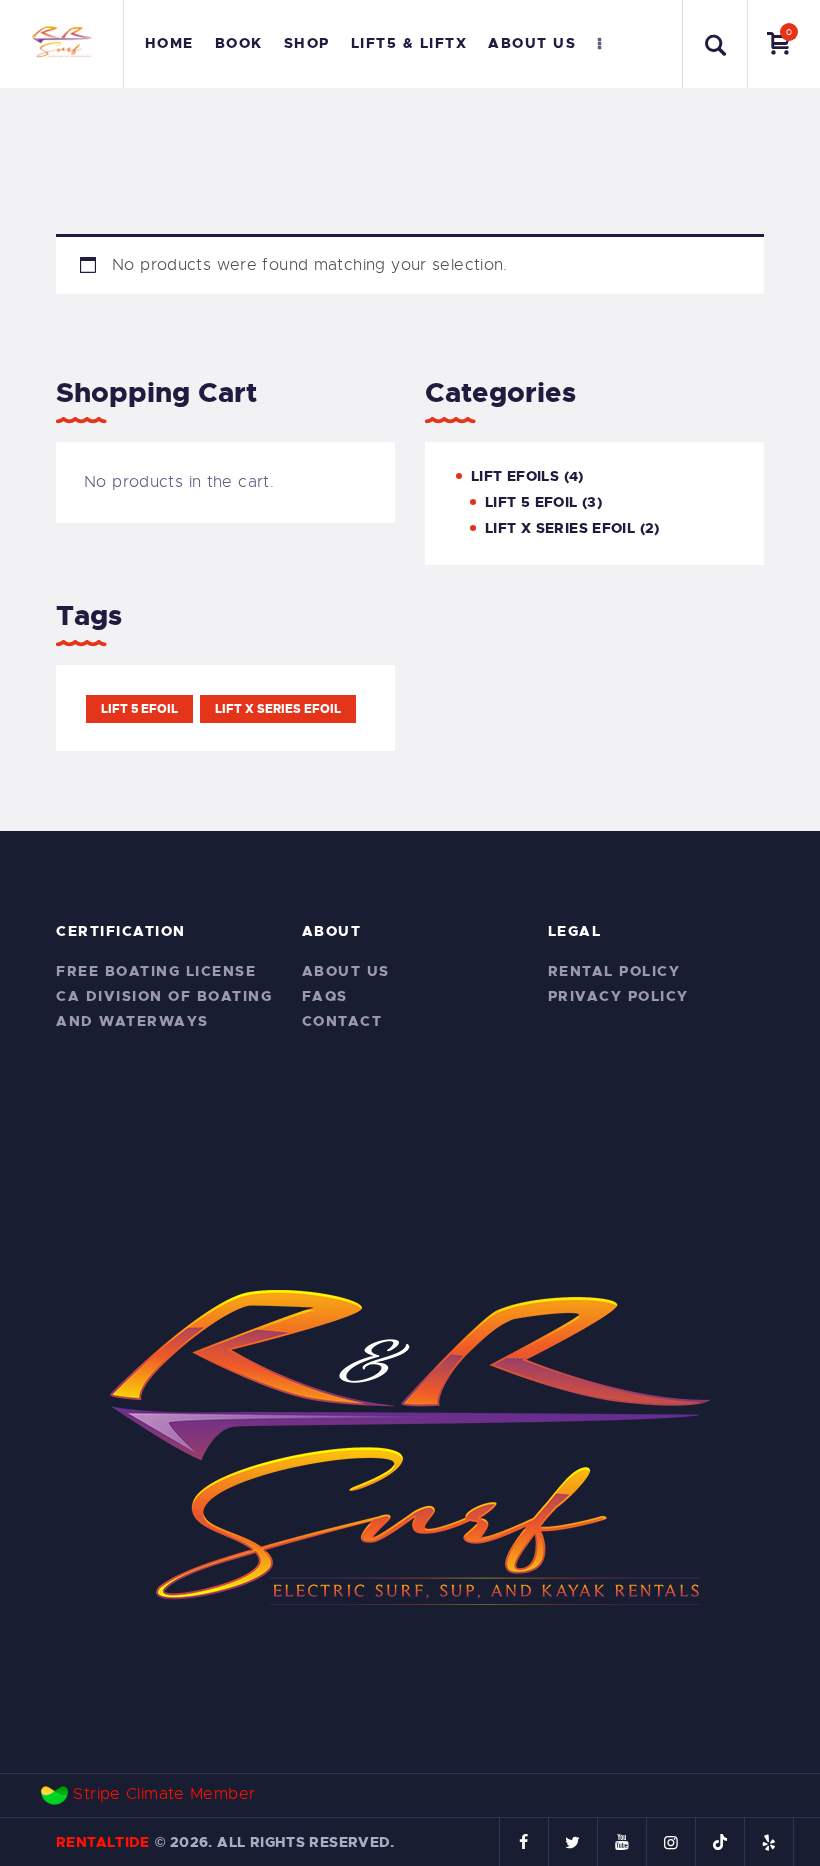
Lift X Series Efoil (560, 528)
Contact (342, 1021)
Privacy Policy (618, 996)
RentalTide (103, 1842)
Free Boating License (156, 971)
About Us (346, 971)
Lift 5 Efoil (531, 502)
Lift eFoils (515, 476)
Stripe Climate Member (164, 1794)
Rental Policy (614, 971)
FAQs (325, 996)
